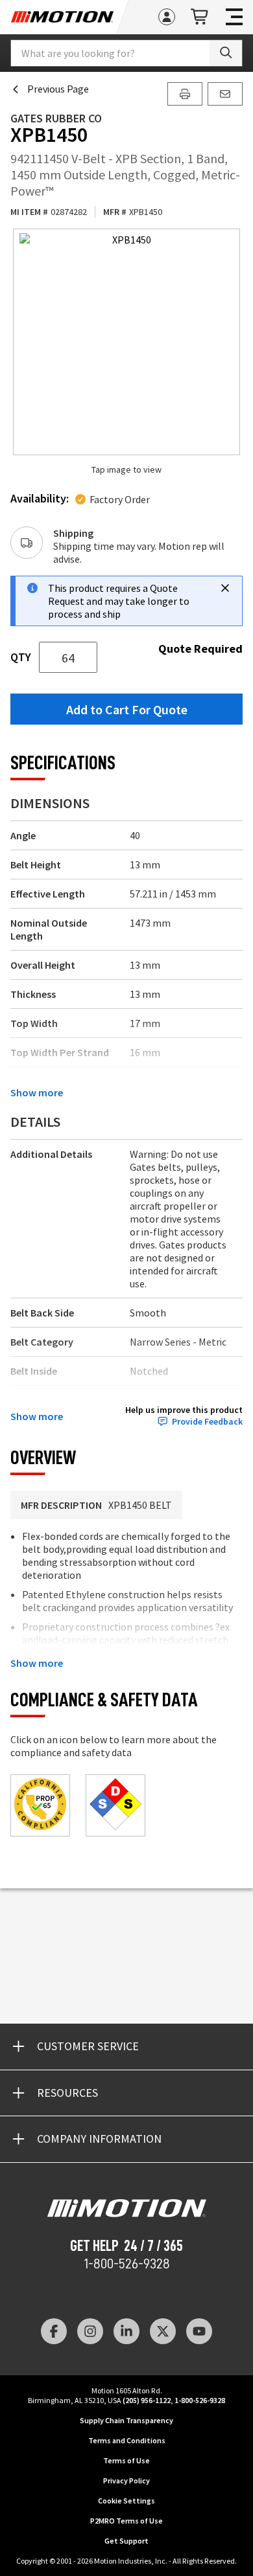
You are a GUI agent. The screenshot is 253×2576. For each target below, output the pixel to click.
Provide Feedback (207, 1422)
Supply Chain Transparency (126, 2420)
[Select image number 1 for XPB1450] (126, 342)
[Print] (185, 94)
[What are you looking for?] (226, 53)
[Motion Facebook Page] (54, 2331)
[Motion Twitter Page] (163, 2331)
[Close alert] (225, 588)
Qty (21, 657)
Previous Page (58, 89)
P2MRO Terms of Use (126, 2521)
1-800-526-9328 (127, 2264)
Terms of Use (126, 2460)
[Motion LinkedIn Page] (126, 2331)
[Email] (225, 94)
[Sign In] (167, 17)
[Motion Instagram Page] (90, 2331)
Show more (37, 1092)
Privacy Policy (126, 2480)
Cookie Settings (126, 2501)
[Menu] (234, 17)
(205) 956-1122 (147, 2400)
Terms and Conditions (127, 2440)
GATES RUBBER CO (56, 118)
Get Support (126, 2541)
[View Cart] (200, 17)
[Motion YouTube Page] (199, 2331)
